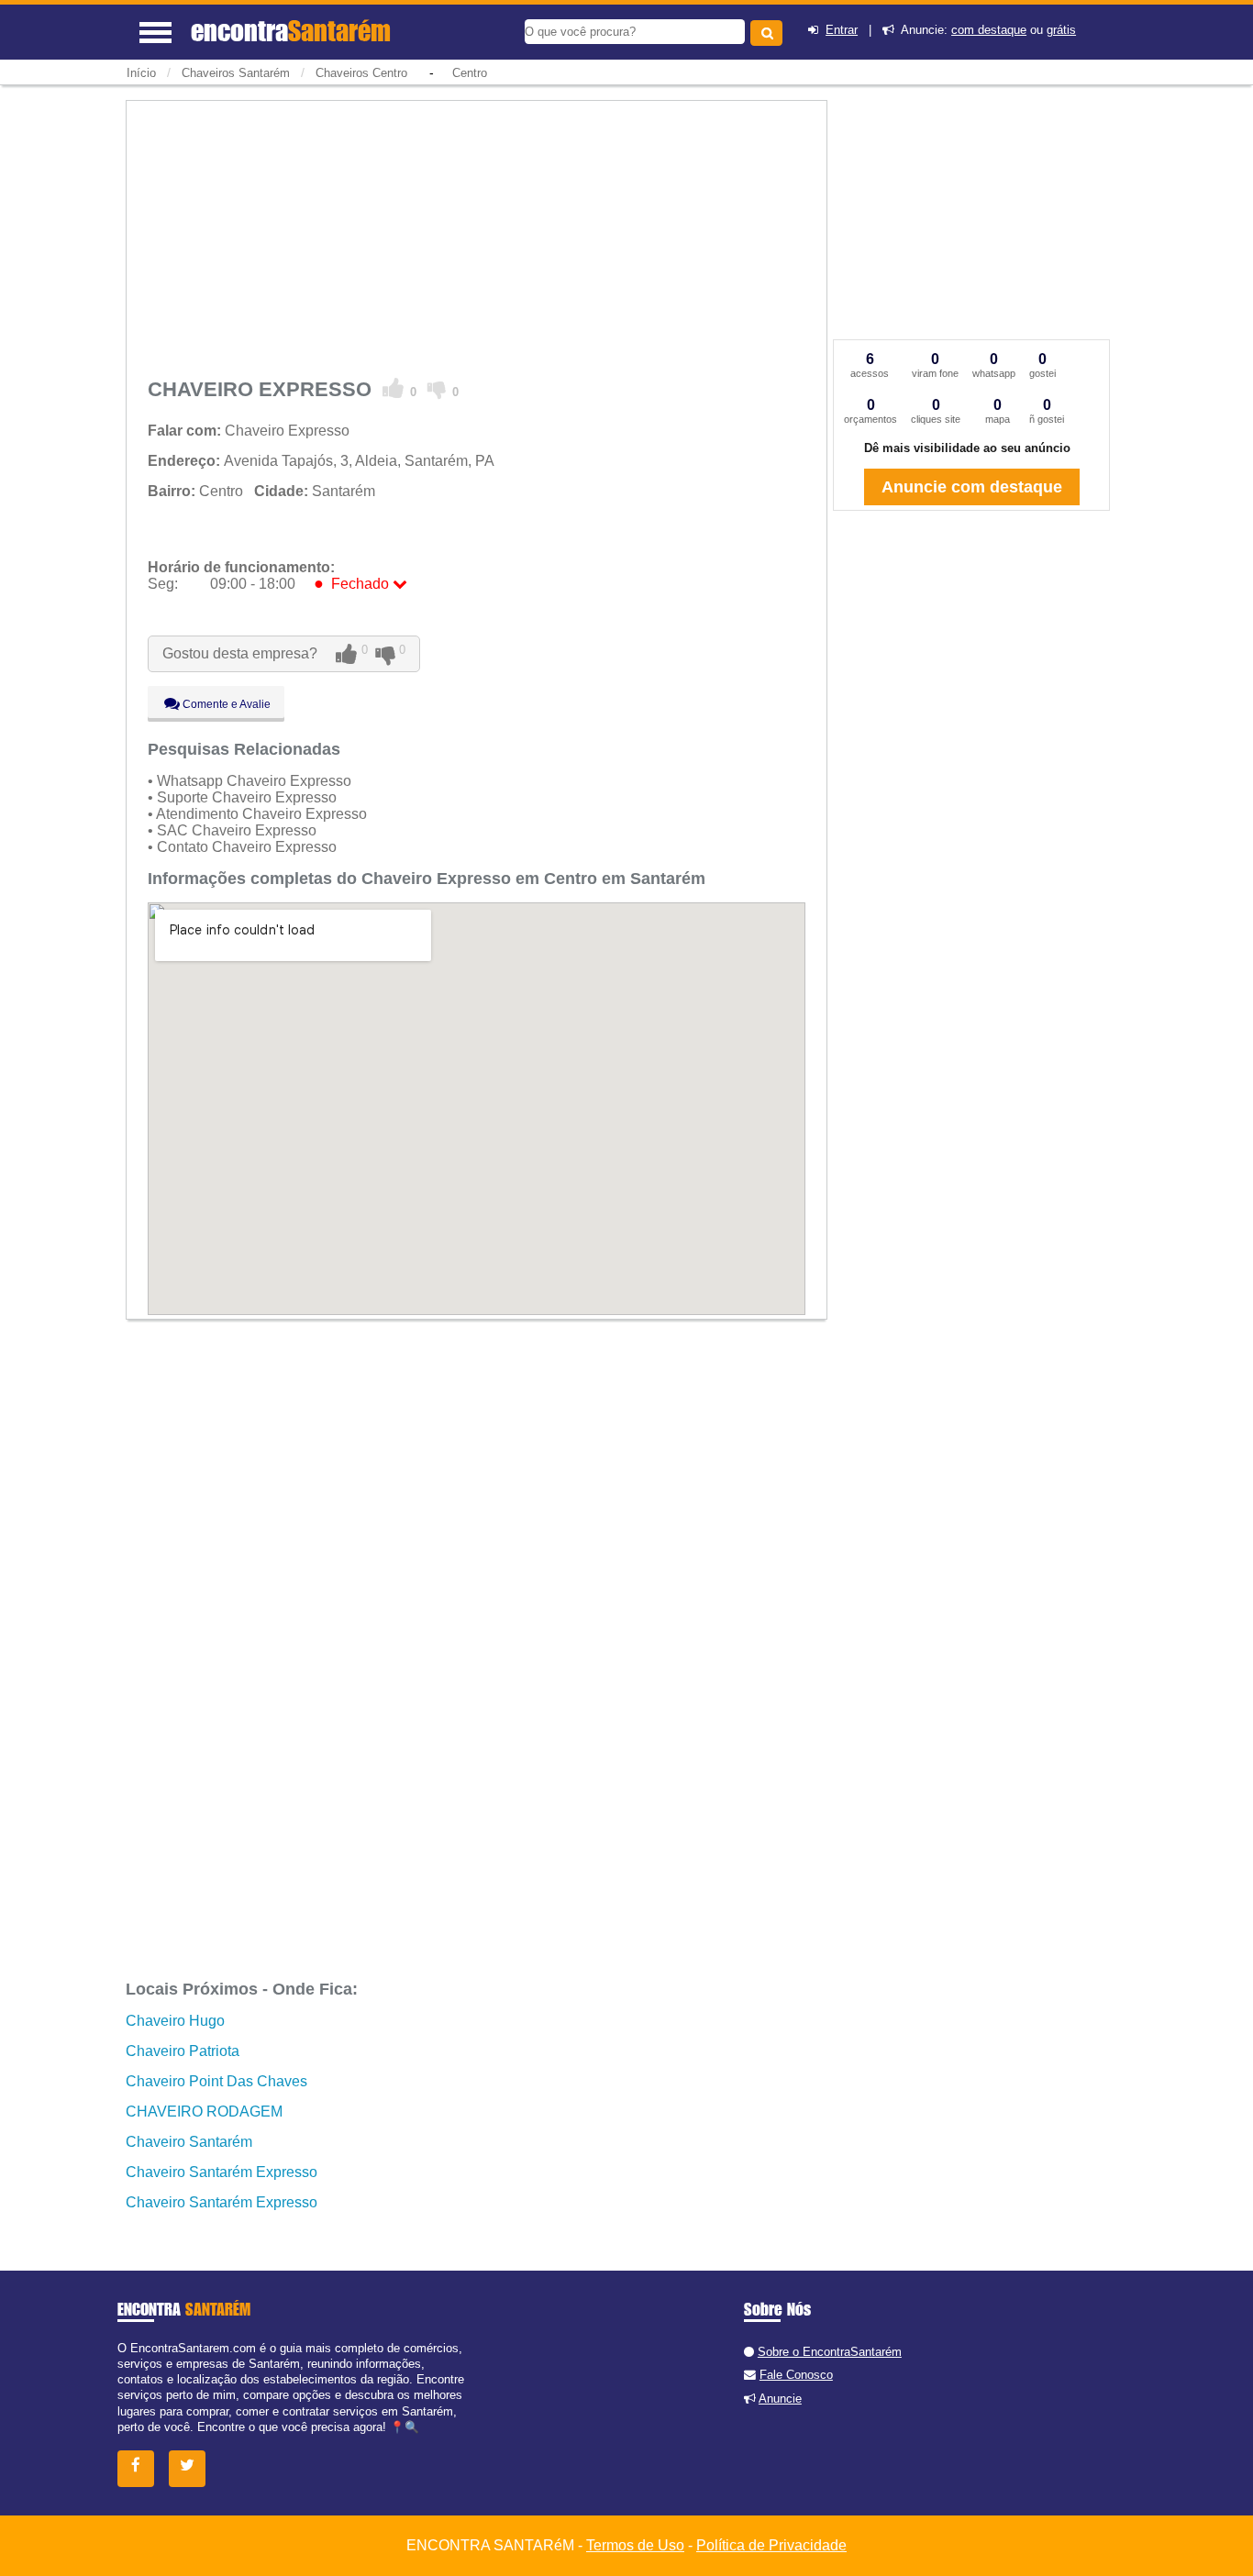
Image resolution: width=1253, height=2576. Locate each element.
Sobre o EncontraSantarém (830, 2352)
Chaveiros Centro (361, 73)
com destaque (989, 30)
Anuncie (780, 2399)
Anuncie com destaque (972, 487)
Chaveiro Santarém (189, 2142)
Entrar (842, 30)
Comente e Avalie (225, 704)
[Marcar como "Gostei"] (394, 389)
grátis (1061, 30)
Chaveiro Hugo (175, 2021)
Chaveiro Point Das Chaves (216, 2081)
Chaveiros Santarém (236, 73)
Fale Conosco (796, 2375)
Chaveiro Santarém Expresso (222, 2172)
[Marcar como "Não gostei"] (437, 389)
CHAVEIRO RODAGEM (204, 2112)
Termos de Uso (635, 2545)
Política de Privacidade (771, 2545)
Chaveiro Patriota (183, 2051)
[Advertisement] (477, 236)
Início (141, 73)
